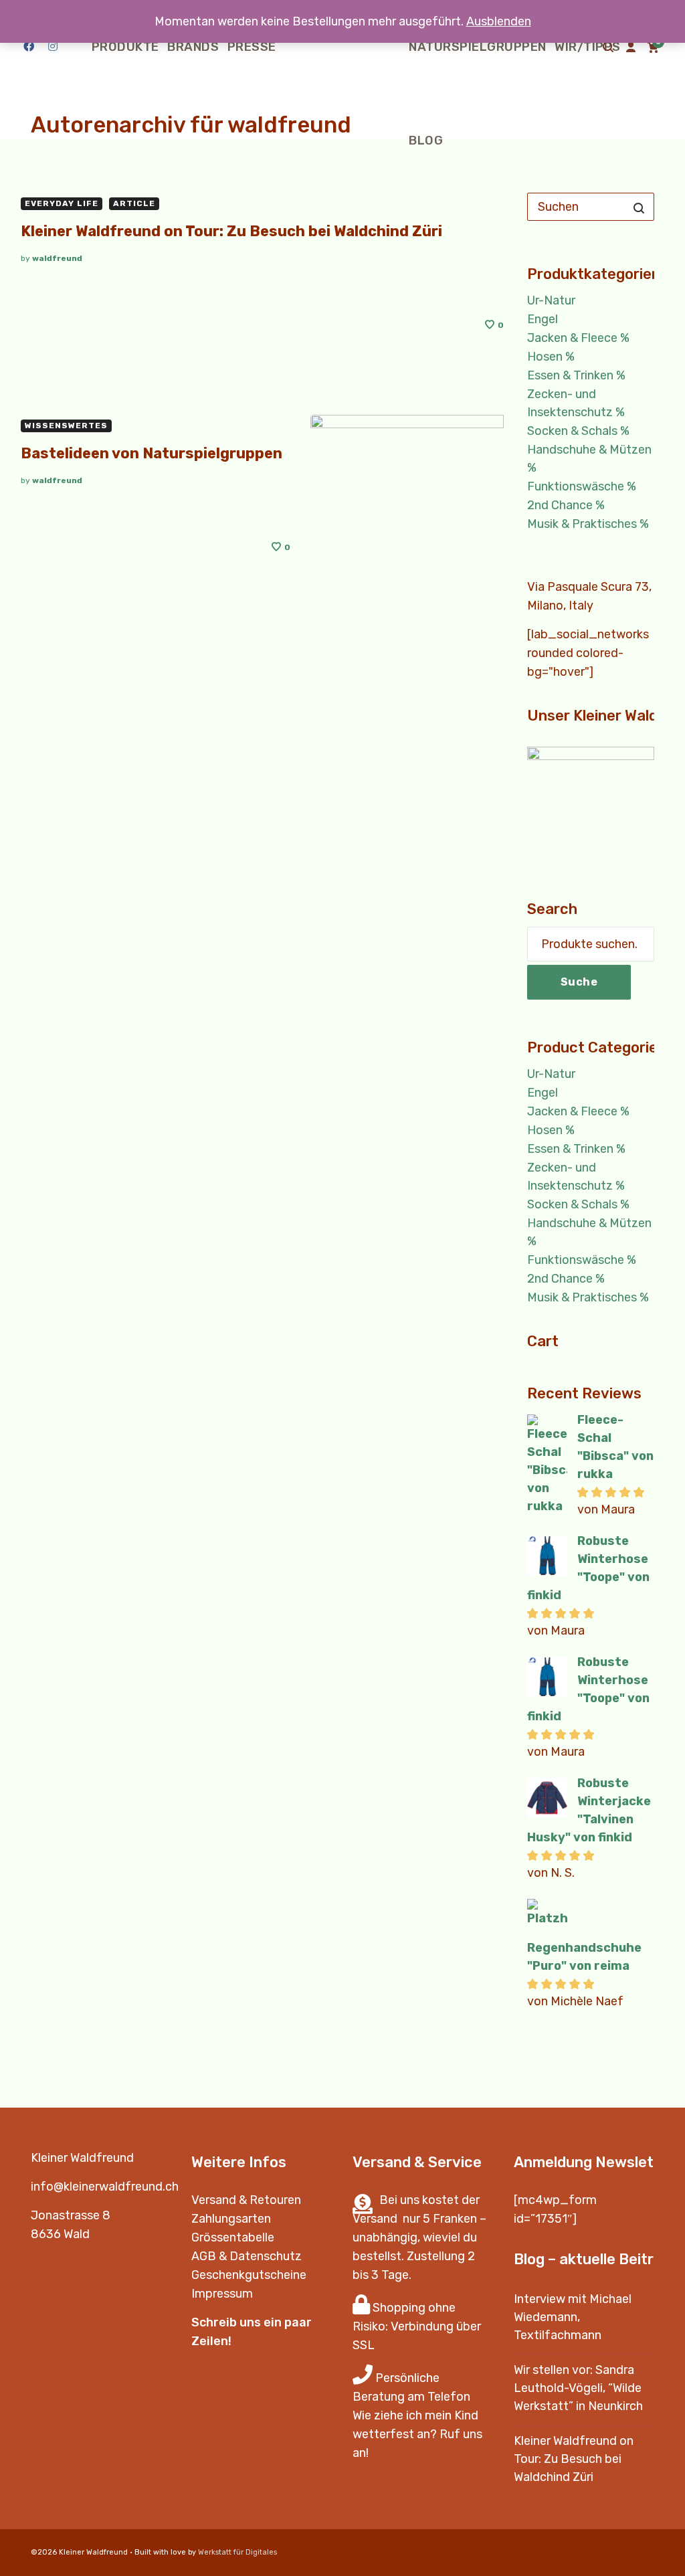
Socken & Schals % (578, 431)
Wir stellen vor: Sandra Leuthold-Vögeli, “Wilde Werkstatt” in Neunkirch (578, 2388)
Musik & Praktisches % (588, 524)
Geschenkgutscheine (249, 2275)
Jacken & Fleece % (578, 338)
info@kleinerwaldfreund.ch (105, 2187)
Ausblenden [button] (499, 21)
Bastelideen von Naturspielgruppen (152, 453)
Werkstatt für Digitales (237, 2552)
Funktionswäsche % (582, 486)
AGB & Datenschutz (247, 2256)
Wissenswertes (66, 426)
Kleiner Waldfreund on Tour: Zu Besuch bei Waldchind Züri (231, 231)
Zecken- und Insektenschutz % (576, 403)
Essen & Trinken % (576, 375)
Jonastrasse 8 (71, 2215)
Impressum (222, 2294)
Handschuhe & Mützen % (589, 459)
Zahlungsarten (231, 2219)
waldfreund (57, 258)
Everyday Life (62, 203)
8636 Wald (60, 2234)
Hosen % (551, 357)
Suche (579, 982)
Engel (543, 319)
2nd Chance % (566, 505)
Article (134, 203)
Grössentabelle (233, 2237)
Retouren (275, 2200)
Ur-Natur (551, 300)
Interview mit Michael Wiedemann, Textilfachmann (573, 2317)
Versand (214, 2200)
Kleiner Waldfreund (82, 2158)
